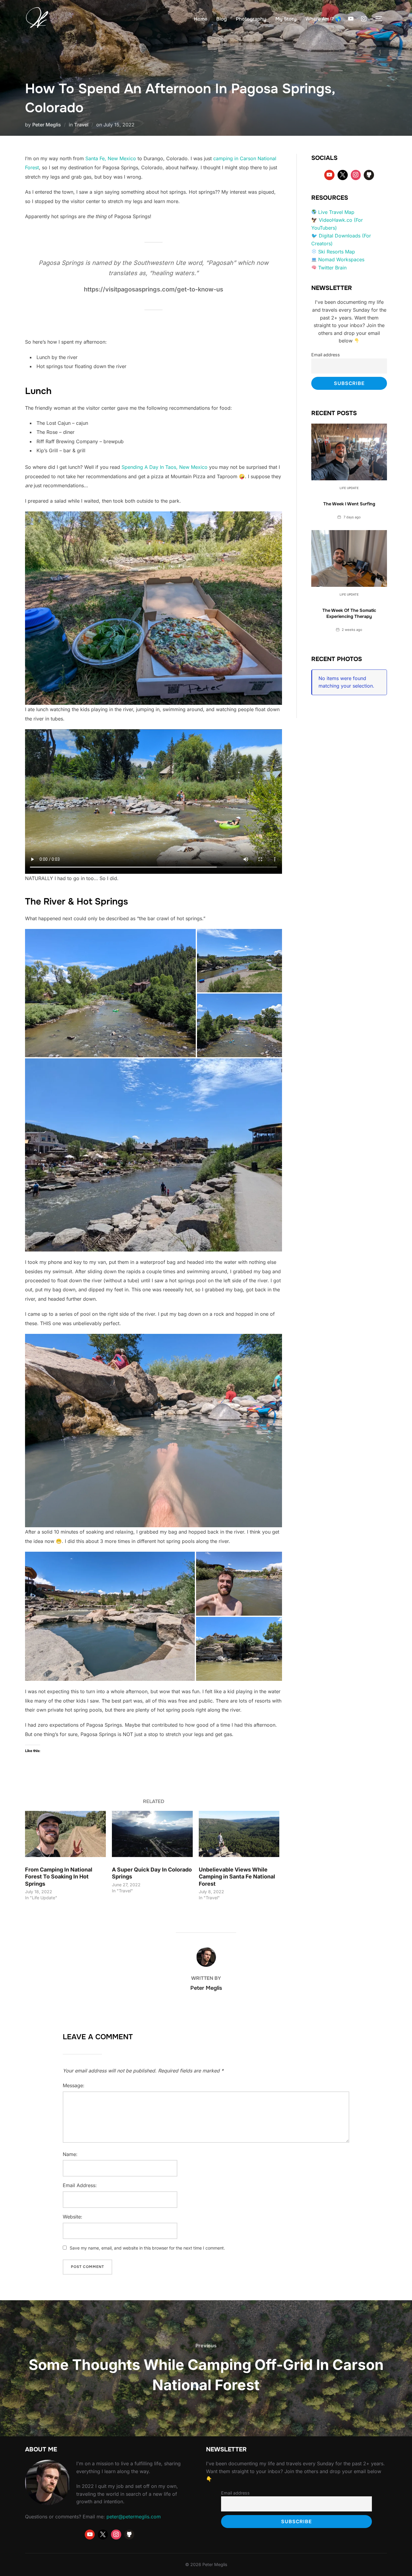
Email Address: (80, 2185)
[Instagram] (364, 19)
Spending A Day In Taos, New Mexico (165, 467)
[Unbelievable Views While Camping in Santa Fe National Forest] (239, 1834)
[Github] (369, 175)
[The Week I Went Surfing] (349, 452)
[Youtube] (351, 19)
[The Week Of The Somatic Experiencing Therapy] (349, 558)
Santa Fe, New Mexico (111, 158)
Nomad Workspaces (341, 259)
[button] (110, 993)
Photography (251, 19)
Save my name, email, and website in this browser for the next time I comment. (147, 2248)
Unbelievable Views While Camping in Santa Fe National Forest (237, 1877)
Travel (81, 125)
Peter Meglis (47, 125)
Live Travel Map (336, 212)
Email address (326, 355)
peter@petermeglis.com (134, 2517)
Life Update (349, 488)
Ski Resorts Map (337, 252)
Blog (222, 19)
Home (201, 19)
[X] (343, 175)
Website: (73, 2217)
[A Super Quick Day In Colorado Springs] (152, 1834)
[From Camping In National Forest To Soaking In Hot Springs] (65, 1834)
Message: (74, 2085)
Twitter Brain (332, 268)
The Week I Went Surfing (349, 504)
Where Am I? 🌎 (323, 19)
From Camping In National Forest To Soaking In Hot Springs (59, 1877)
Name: (70, 2154)
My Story (286, 19)
